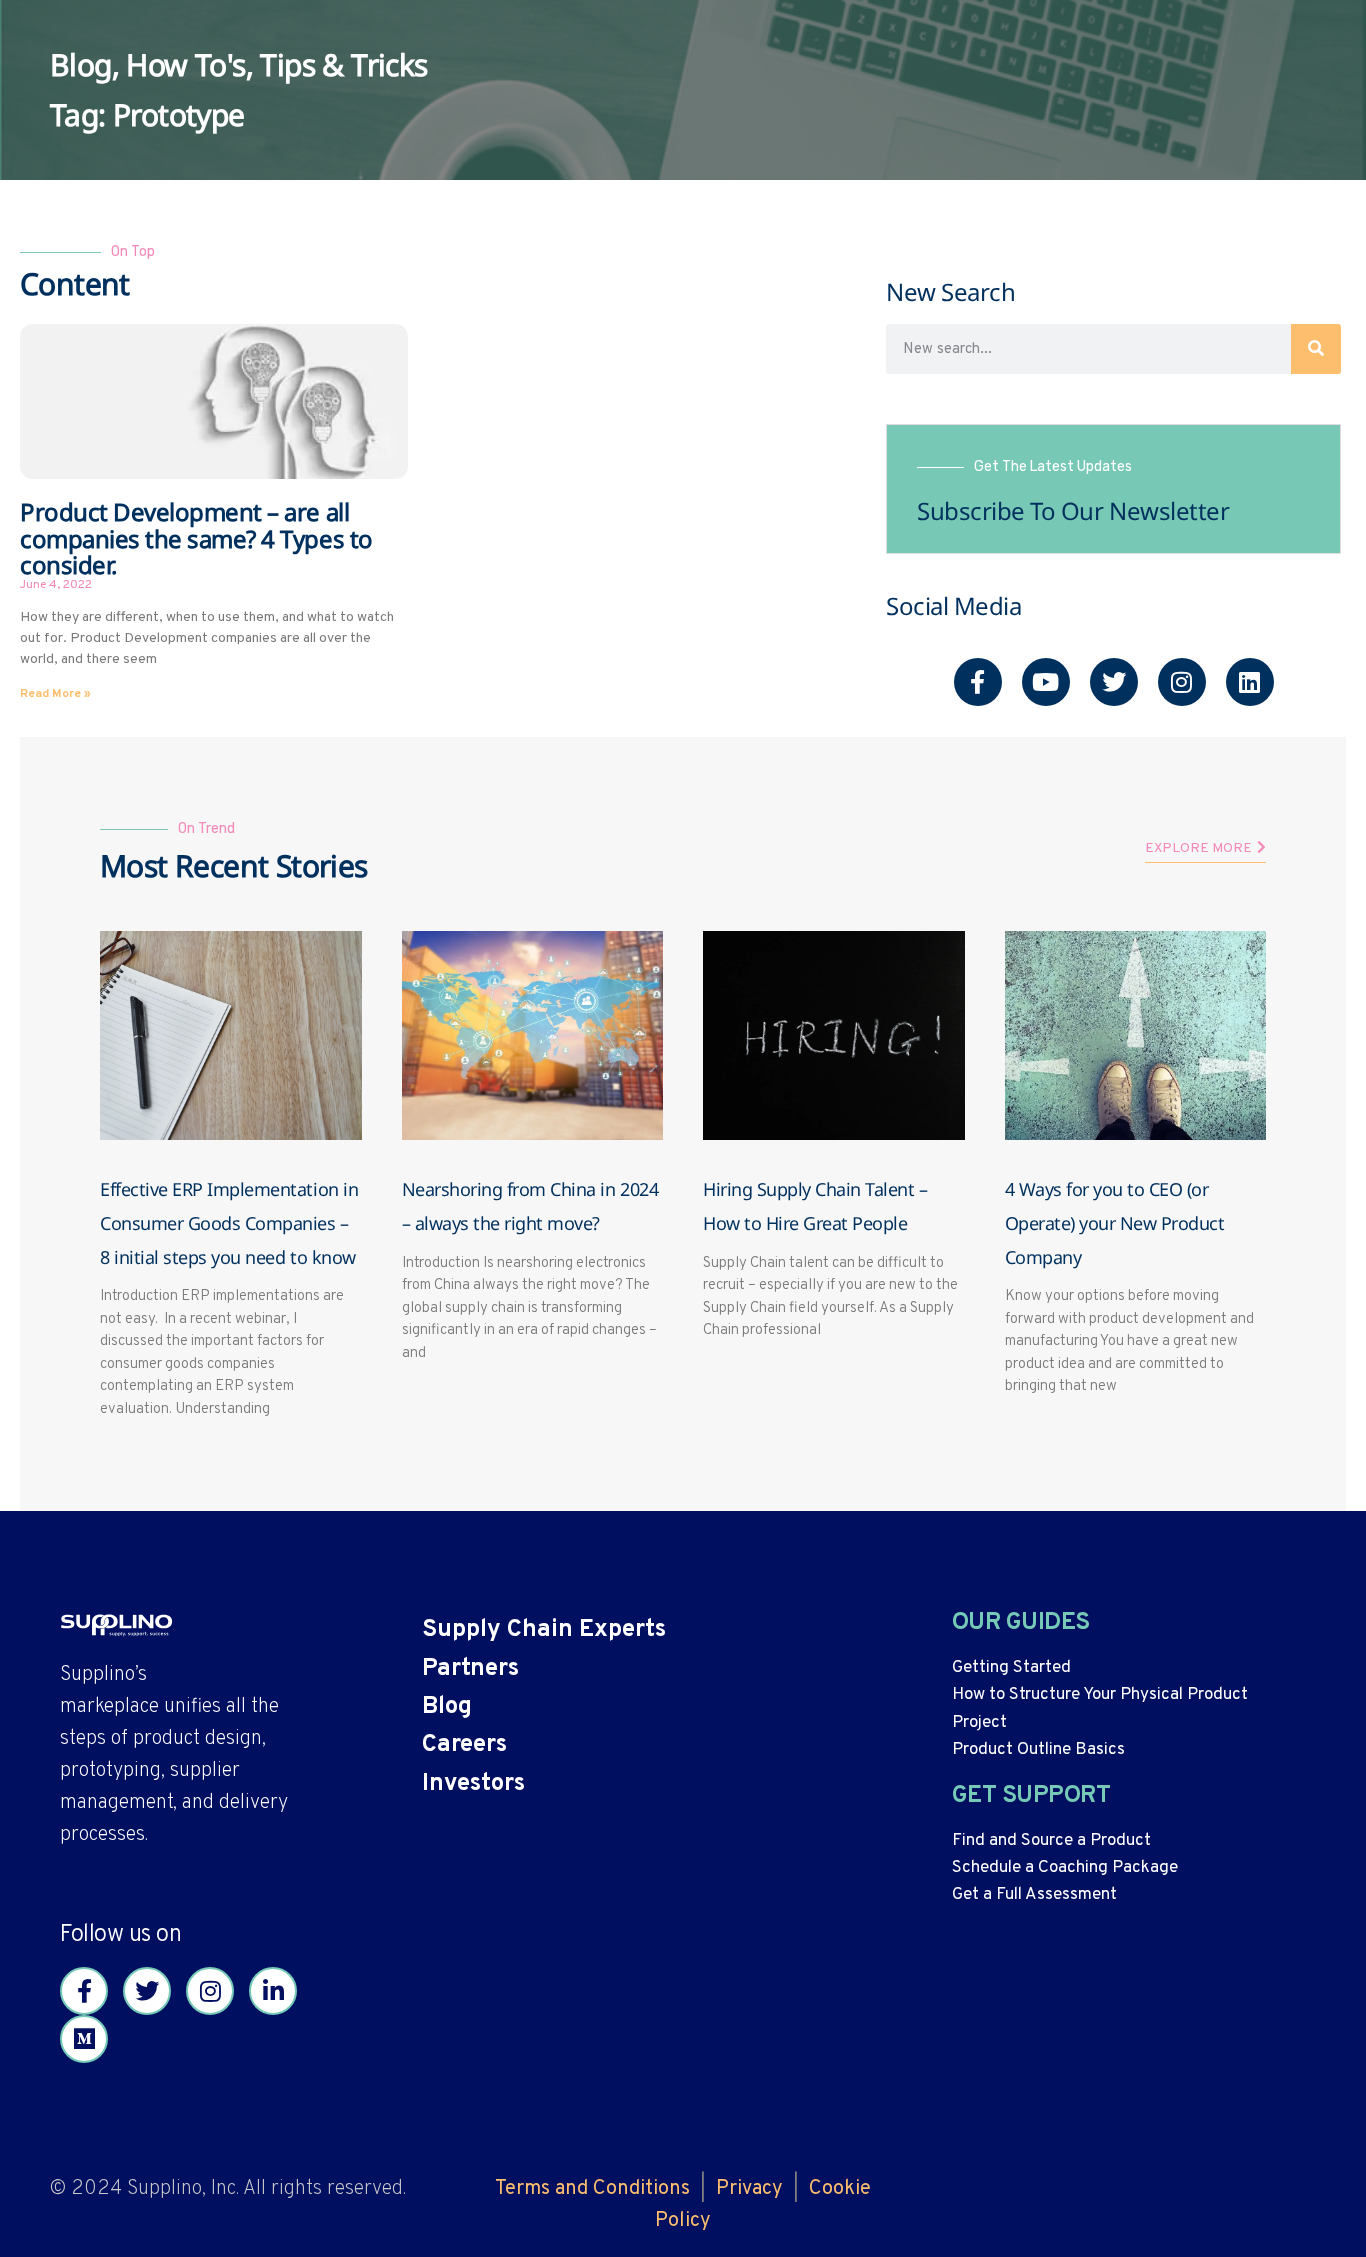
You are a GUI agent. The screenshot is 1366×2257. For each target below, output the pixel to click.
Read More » (55, 694)
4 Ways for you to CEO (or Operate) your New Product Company (1115, 1222)
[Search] (1316, 349)
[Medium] (84, 2039)
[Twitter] (1114, 682)
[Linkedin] (1250, 682)
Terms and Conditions (592, 2189)
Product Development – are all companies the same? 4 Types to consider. (196, 538)
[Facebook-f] (978, 682)
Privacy (749, 2189)
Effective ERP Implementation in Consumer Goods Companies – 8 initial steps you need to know (229, 1222)
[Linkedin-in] (273, 1991)
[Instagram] (1182, 682)
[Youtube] (1046, 682)
